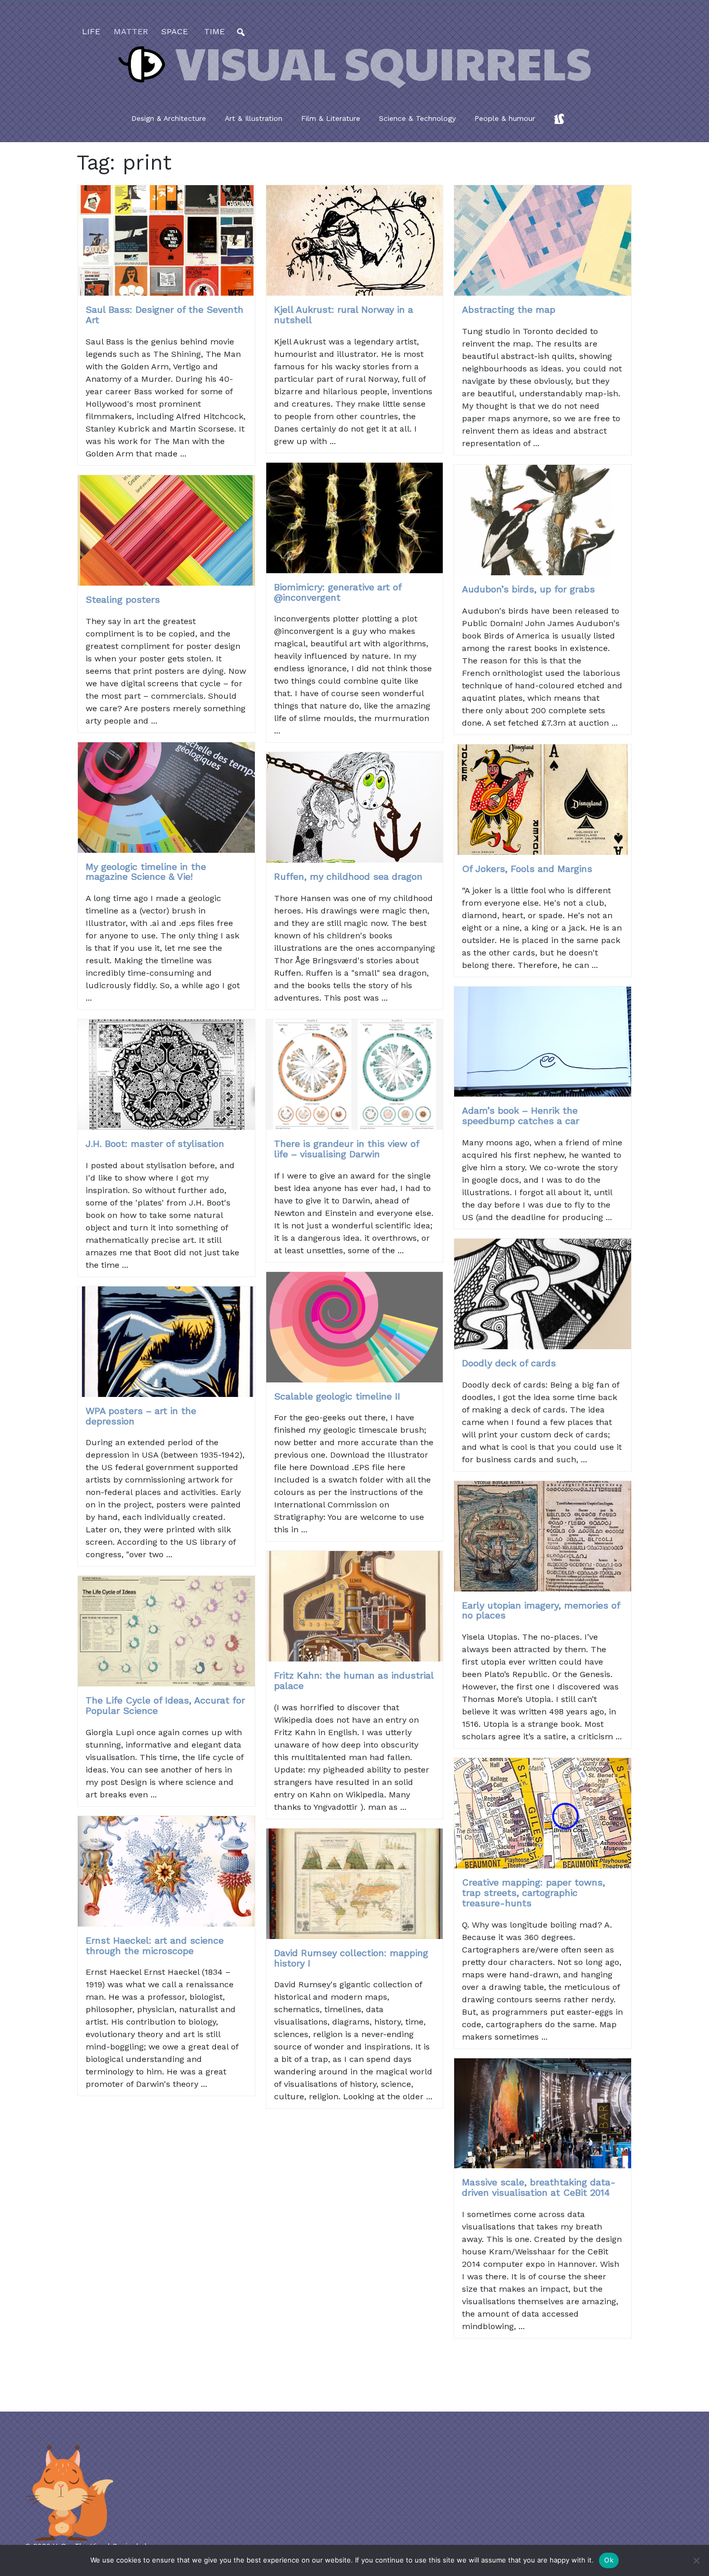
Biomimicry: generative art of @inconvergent (338, 592)
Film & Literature (331, 118)
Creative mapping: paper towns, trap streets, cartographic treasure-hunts (534, 1893)
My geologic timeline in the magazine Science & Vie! (146, 872)
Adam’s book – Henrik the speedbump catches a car (521, 1116)
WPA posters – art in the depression (141, 1416)
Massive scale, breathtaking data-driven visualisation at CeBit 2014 (539, 2187)
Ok (609, 2560)
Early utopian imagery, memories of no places (541, 1610)
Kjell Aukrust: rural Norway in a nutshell (344, 315)
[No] (696, 2560)
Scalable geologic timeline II (337, 1396)
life (91, 31)
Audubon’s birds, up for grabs (528, 589)
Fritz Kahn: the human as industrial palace (354, 1680)
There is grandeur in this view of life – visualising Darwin (346, 1149)
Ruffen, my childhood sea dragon (348, 876)
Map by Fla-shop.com (457, 268)
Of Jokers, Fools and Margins (527, 869)
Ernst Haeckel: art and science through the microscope (155, 1945)
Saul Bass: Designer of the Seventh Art (165, 315)
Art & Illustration (254, 118)
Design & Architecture (169, 118)
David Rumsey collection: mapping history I (351, 1958)
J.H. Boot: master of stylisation (155, 1144)
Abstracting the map (509, 309)
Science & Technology (417, 118)
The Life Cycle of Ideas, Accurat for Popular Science (165, 1705)
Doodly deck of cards (509, 1363)
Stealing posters (123, 599)
